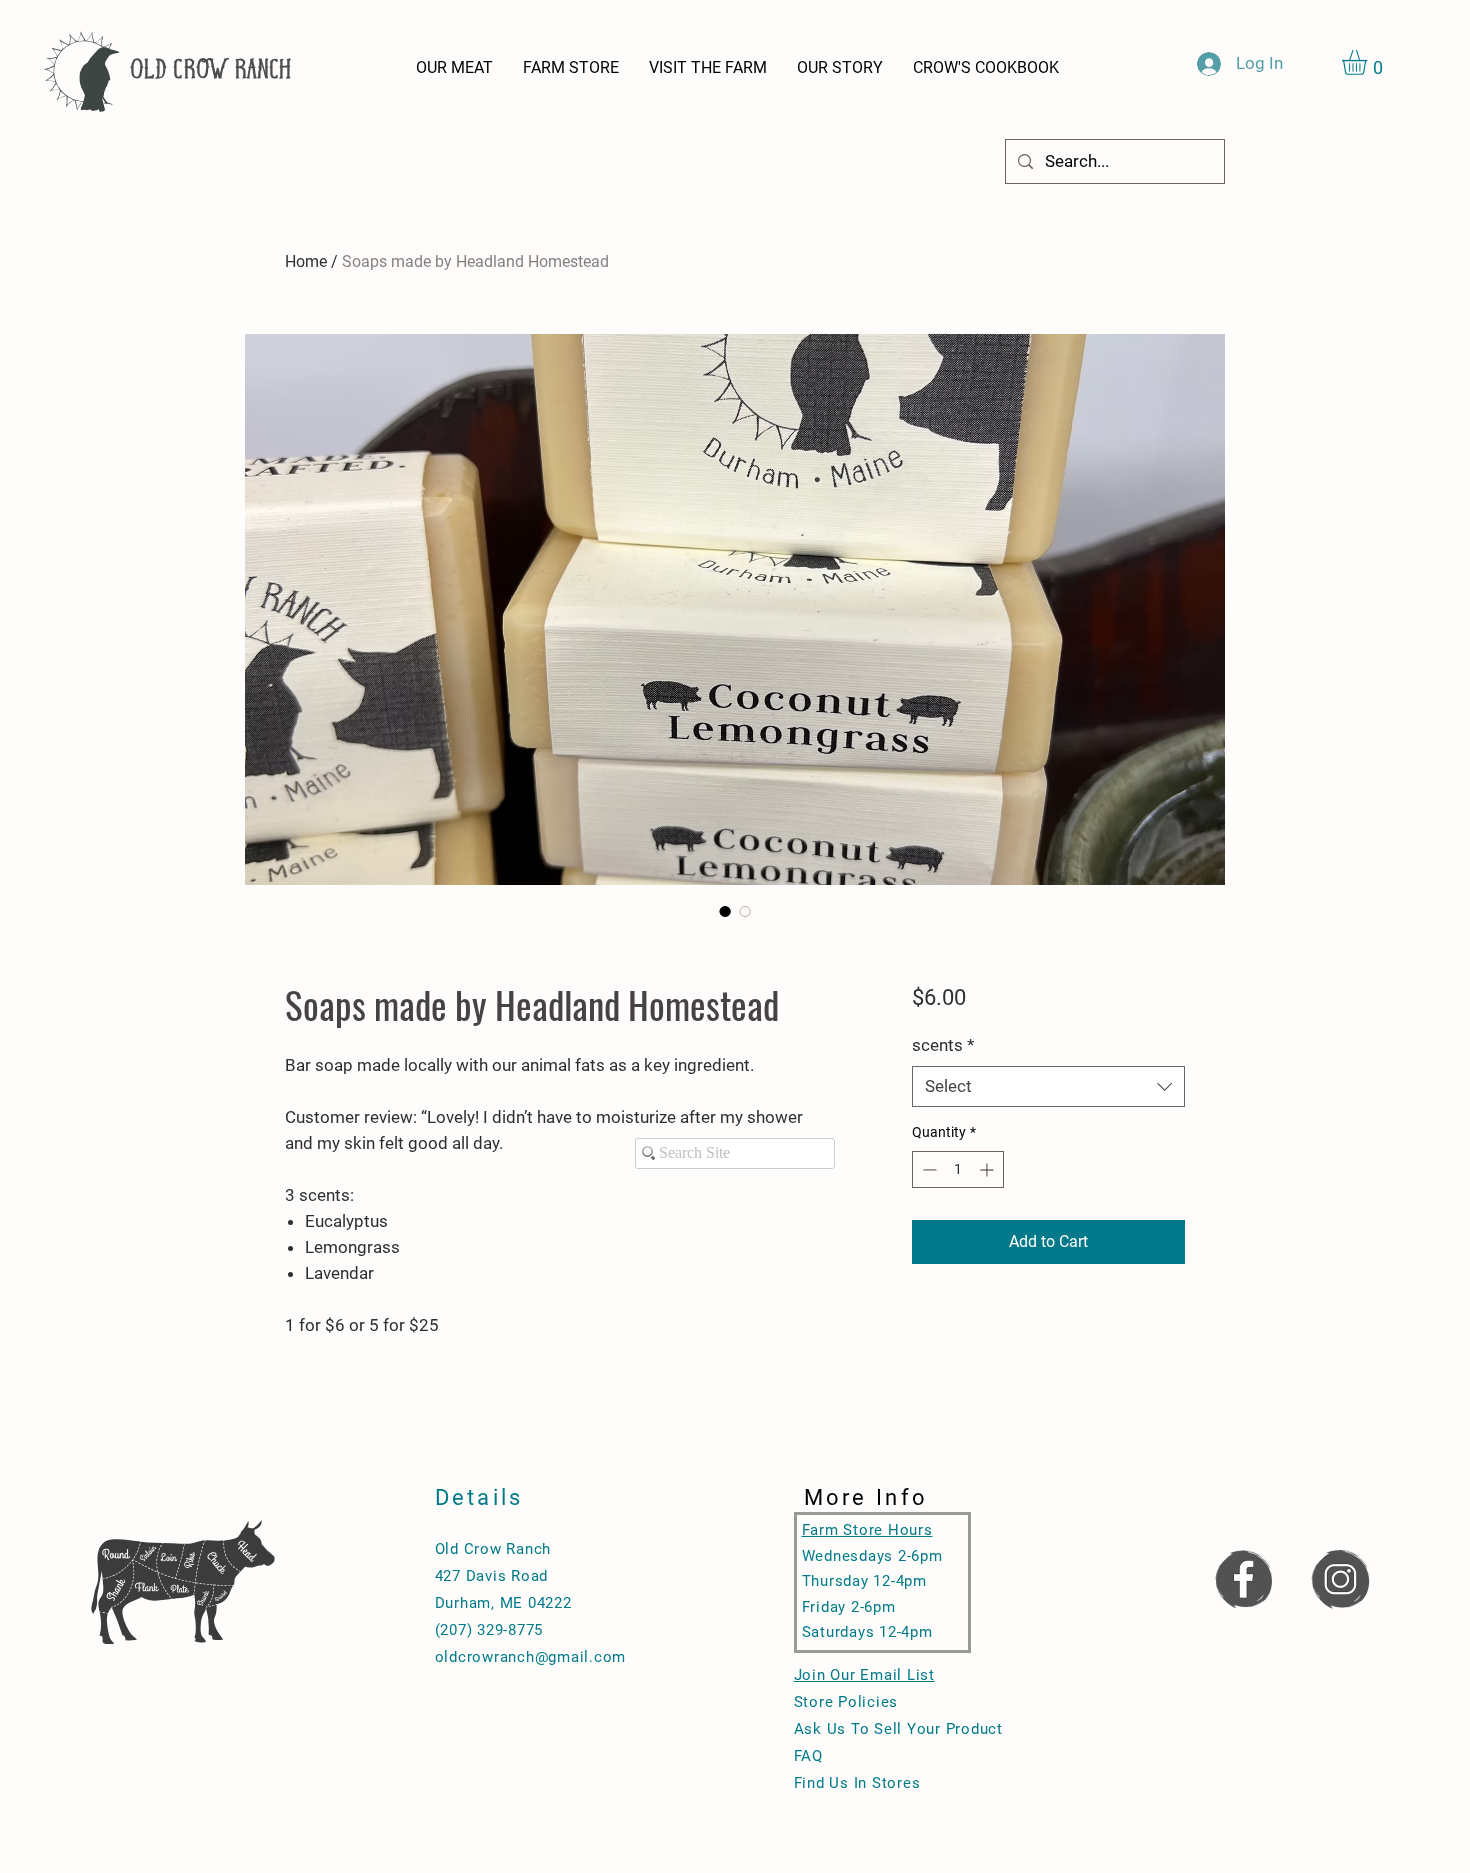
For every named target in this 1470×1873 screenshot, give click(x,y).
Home (306, 261)
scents (943, 1045)
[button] (1369, 62)
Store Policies (846, 1702)
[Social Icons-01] (1243, 1578)
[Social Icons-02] (1340, 1578)
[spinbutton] (958, 1169)
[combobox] (1048, 1087)
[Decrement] (927, 1169)
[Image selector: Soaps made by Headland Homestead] (725, 911)
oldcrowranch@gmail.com (531, 1657)
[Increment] (988, 1169)
